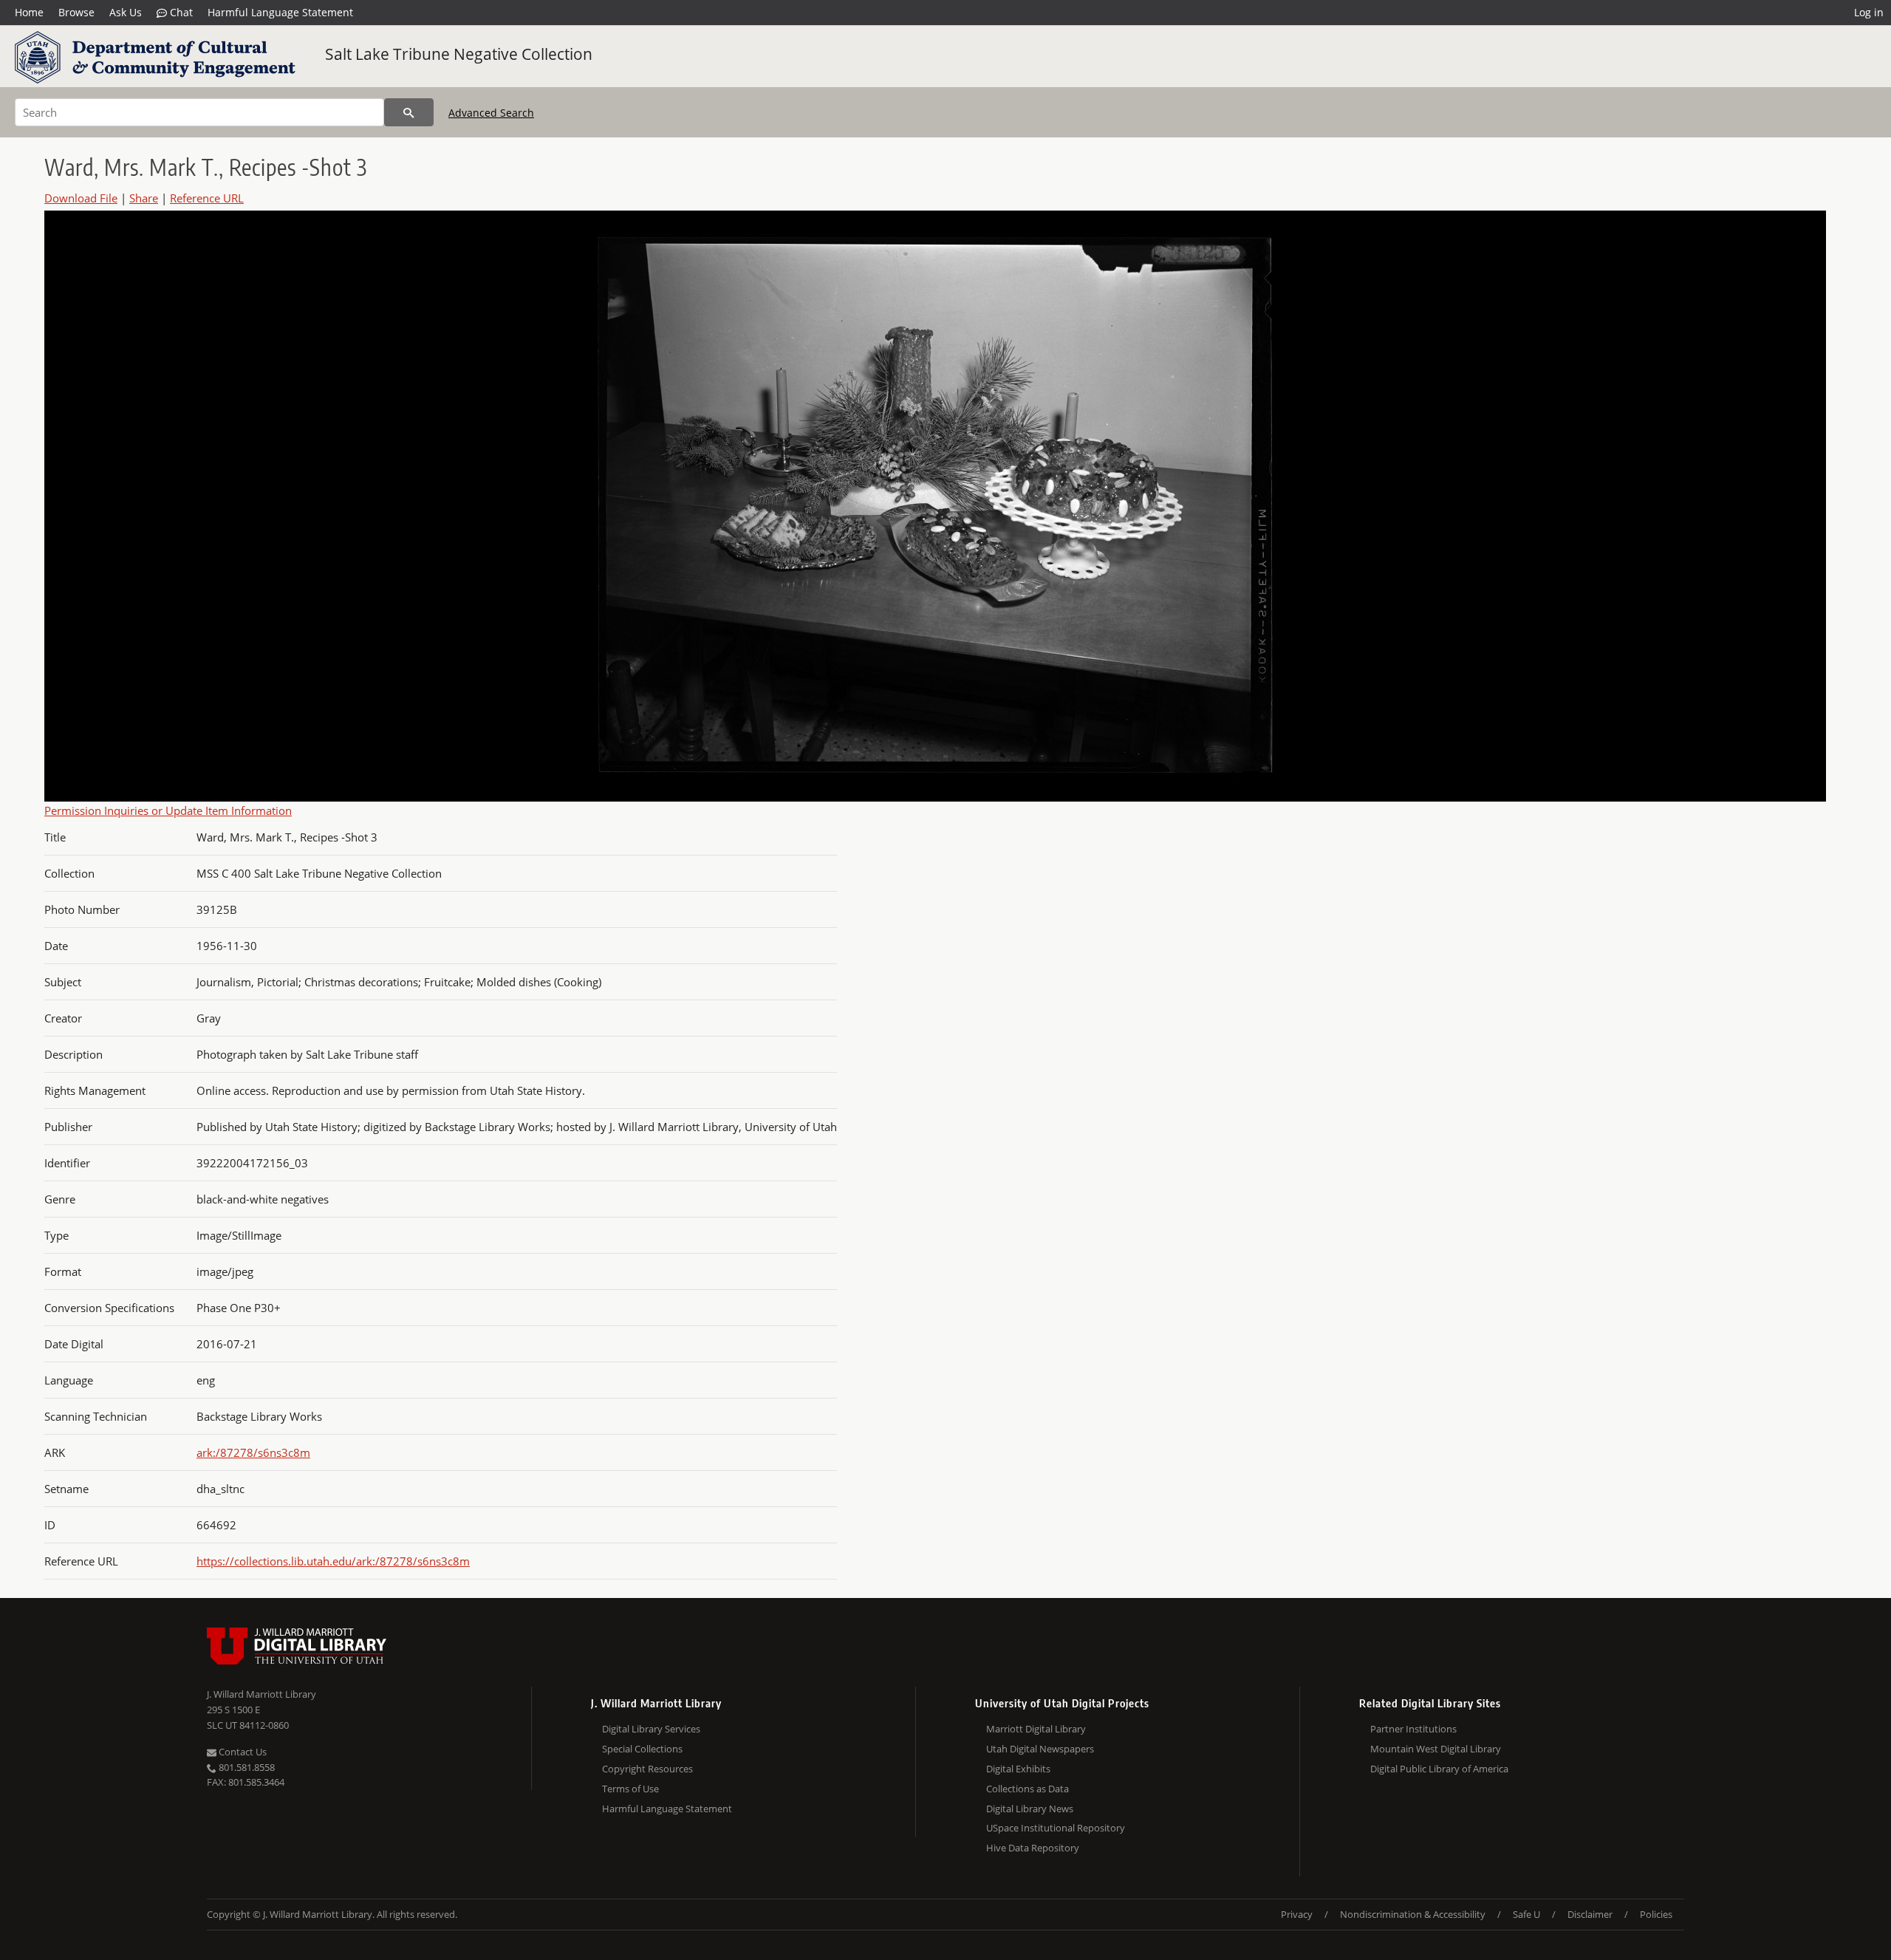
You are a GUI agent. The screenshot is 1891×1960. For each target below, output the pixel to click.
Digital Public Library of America (1439, 1769)
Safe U (1526, 1914)
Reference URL (207, 198)
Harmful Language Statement (280, 12)
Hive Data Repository (1033, 1848)
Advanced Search (491, 113)
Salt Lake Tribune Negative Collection (459, 54)
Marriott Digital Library (1036, 1729)
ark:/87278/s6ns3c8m (253, 1452)
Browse (76, 12)
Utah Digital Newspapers (1040, 1749)
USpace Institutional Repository (1056, 1828)
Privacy (1297, 1914)
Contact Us (242, 1752)
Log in (1869, 12)
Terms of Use (630, 1789)
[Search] (409, 112)
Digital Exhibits (1018, 1769)
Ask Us (126, 12)
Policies (1656, 1914)
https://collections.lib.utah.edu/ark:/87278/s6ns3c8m (333, 1561)
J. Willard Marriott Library (261, 1694)
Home (29, 12)
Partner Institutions (1413, 1729)
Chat (180, 12)
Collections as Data (1027, 1789)
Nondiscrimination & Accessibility (1413, 1914)
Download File (81, 198)
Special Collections (642, 1749)
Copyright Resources (647, 1769)
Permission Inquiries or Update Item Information (168, 810)
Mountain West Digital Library (1436, 1749)
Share (144, 198)
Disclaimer (1590, 1914)
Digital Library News (1030, 1809)
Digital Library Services (651, 1729)
